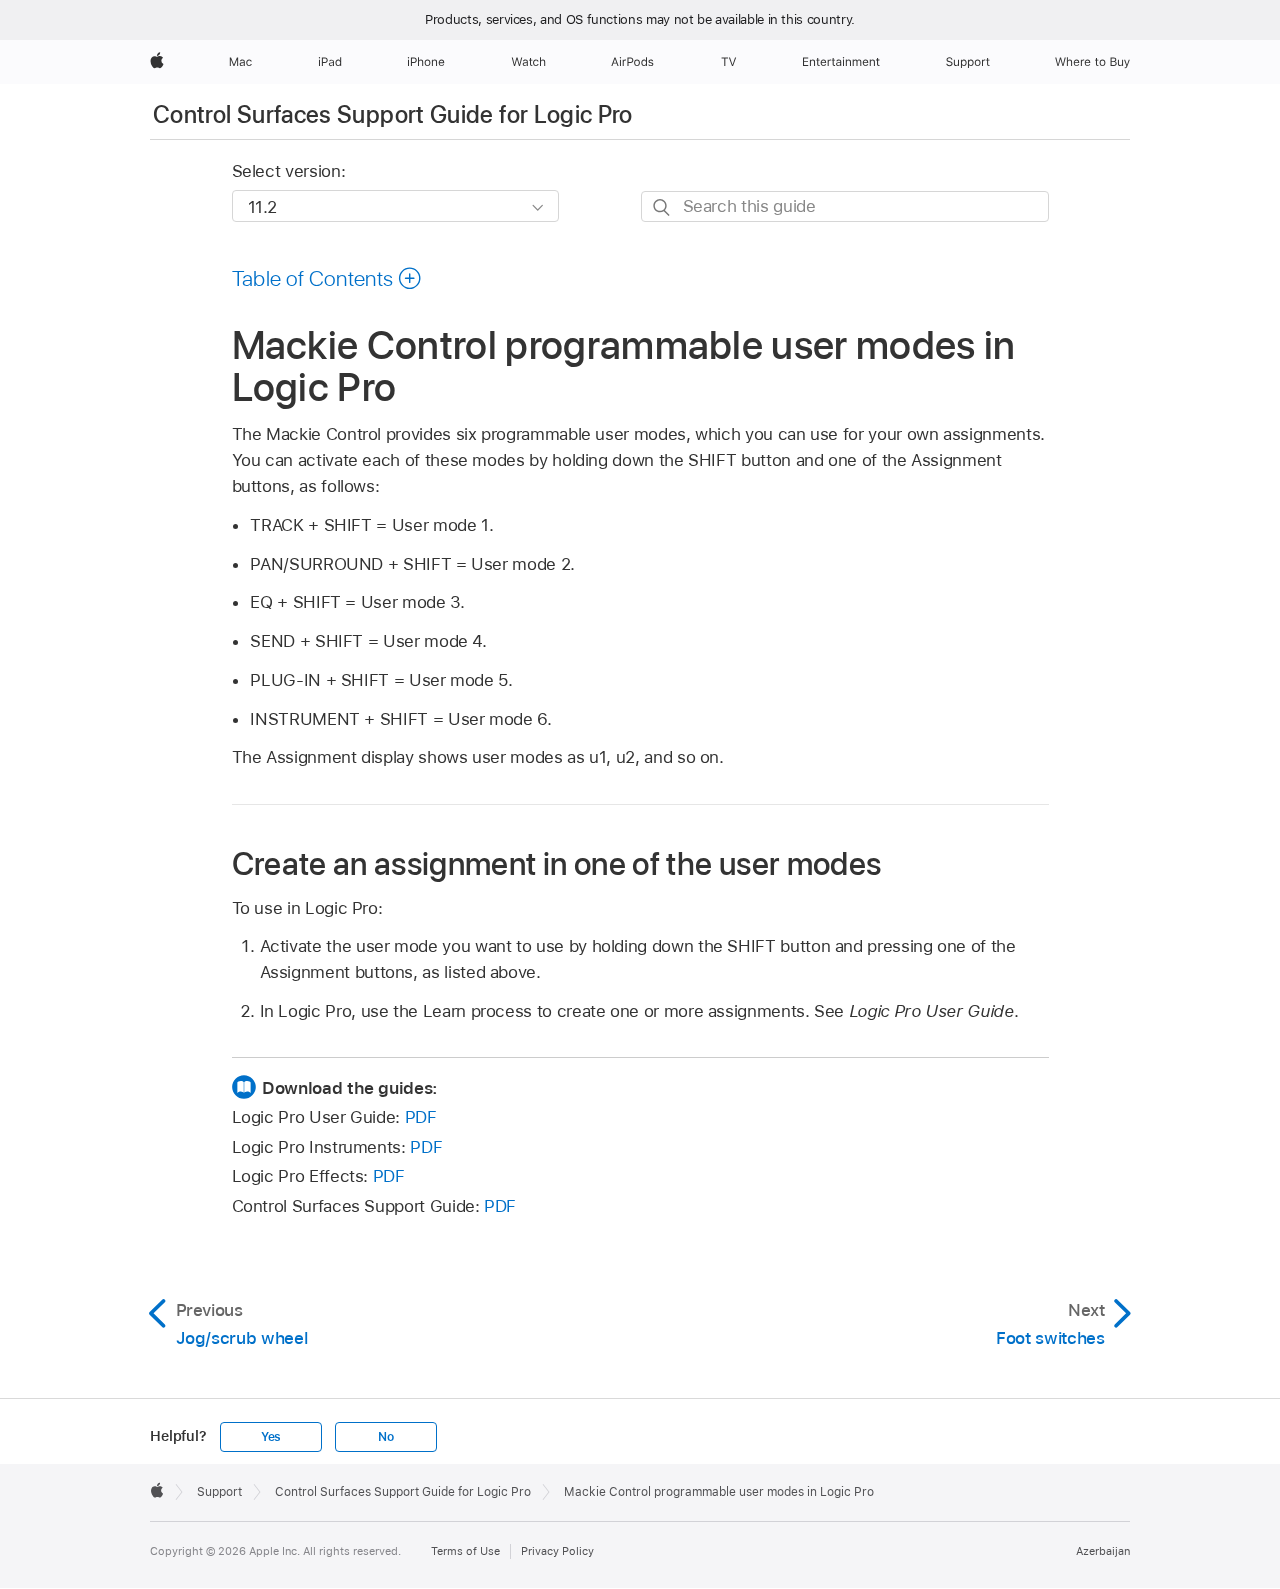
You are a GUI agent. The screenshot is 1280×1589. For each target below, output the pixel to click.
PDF (421, 1117)
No (386, 1437)
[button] (327, 278)
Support (219, 1492)
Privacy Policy (557, 1551)
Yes (271, 1437)
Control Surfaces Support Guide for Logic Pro (393, 114)
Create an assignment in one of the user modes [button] (557, 863)
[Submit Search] (662, 207)
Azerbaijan (1103, 1551)
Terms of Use (465, 1551)
